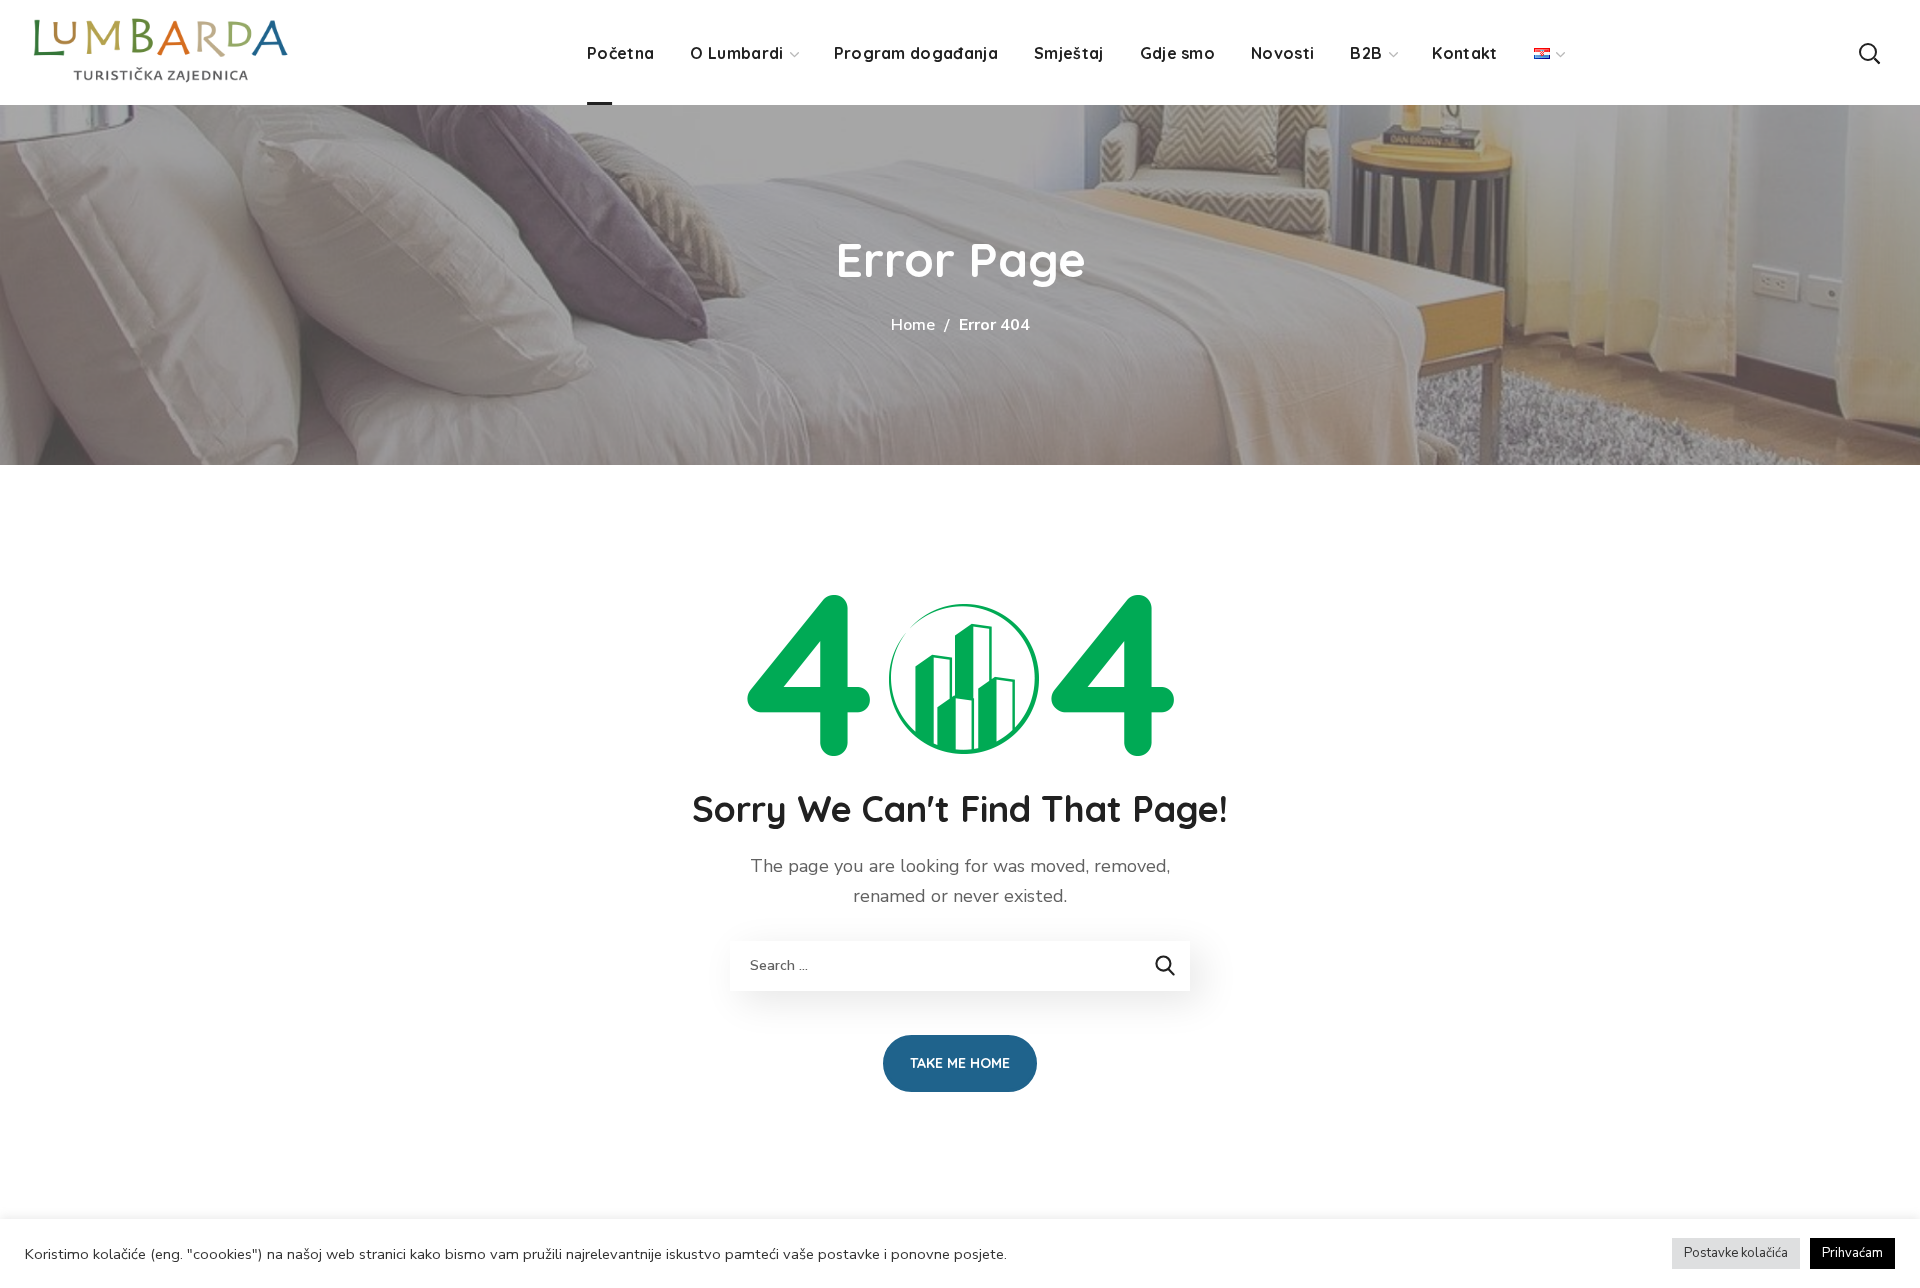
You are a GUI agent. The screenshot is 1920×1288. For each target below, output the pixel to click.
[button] (1869, 52)
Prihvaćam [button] (1852, 1253)
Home (913, 325)
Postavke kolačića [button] (1736, 1253)
